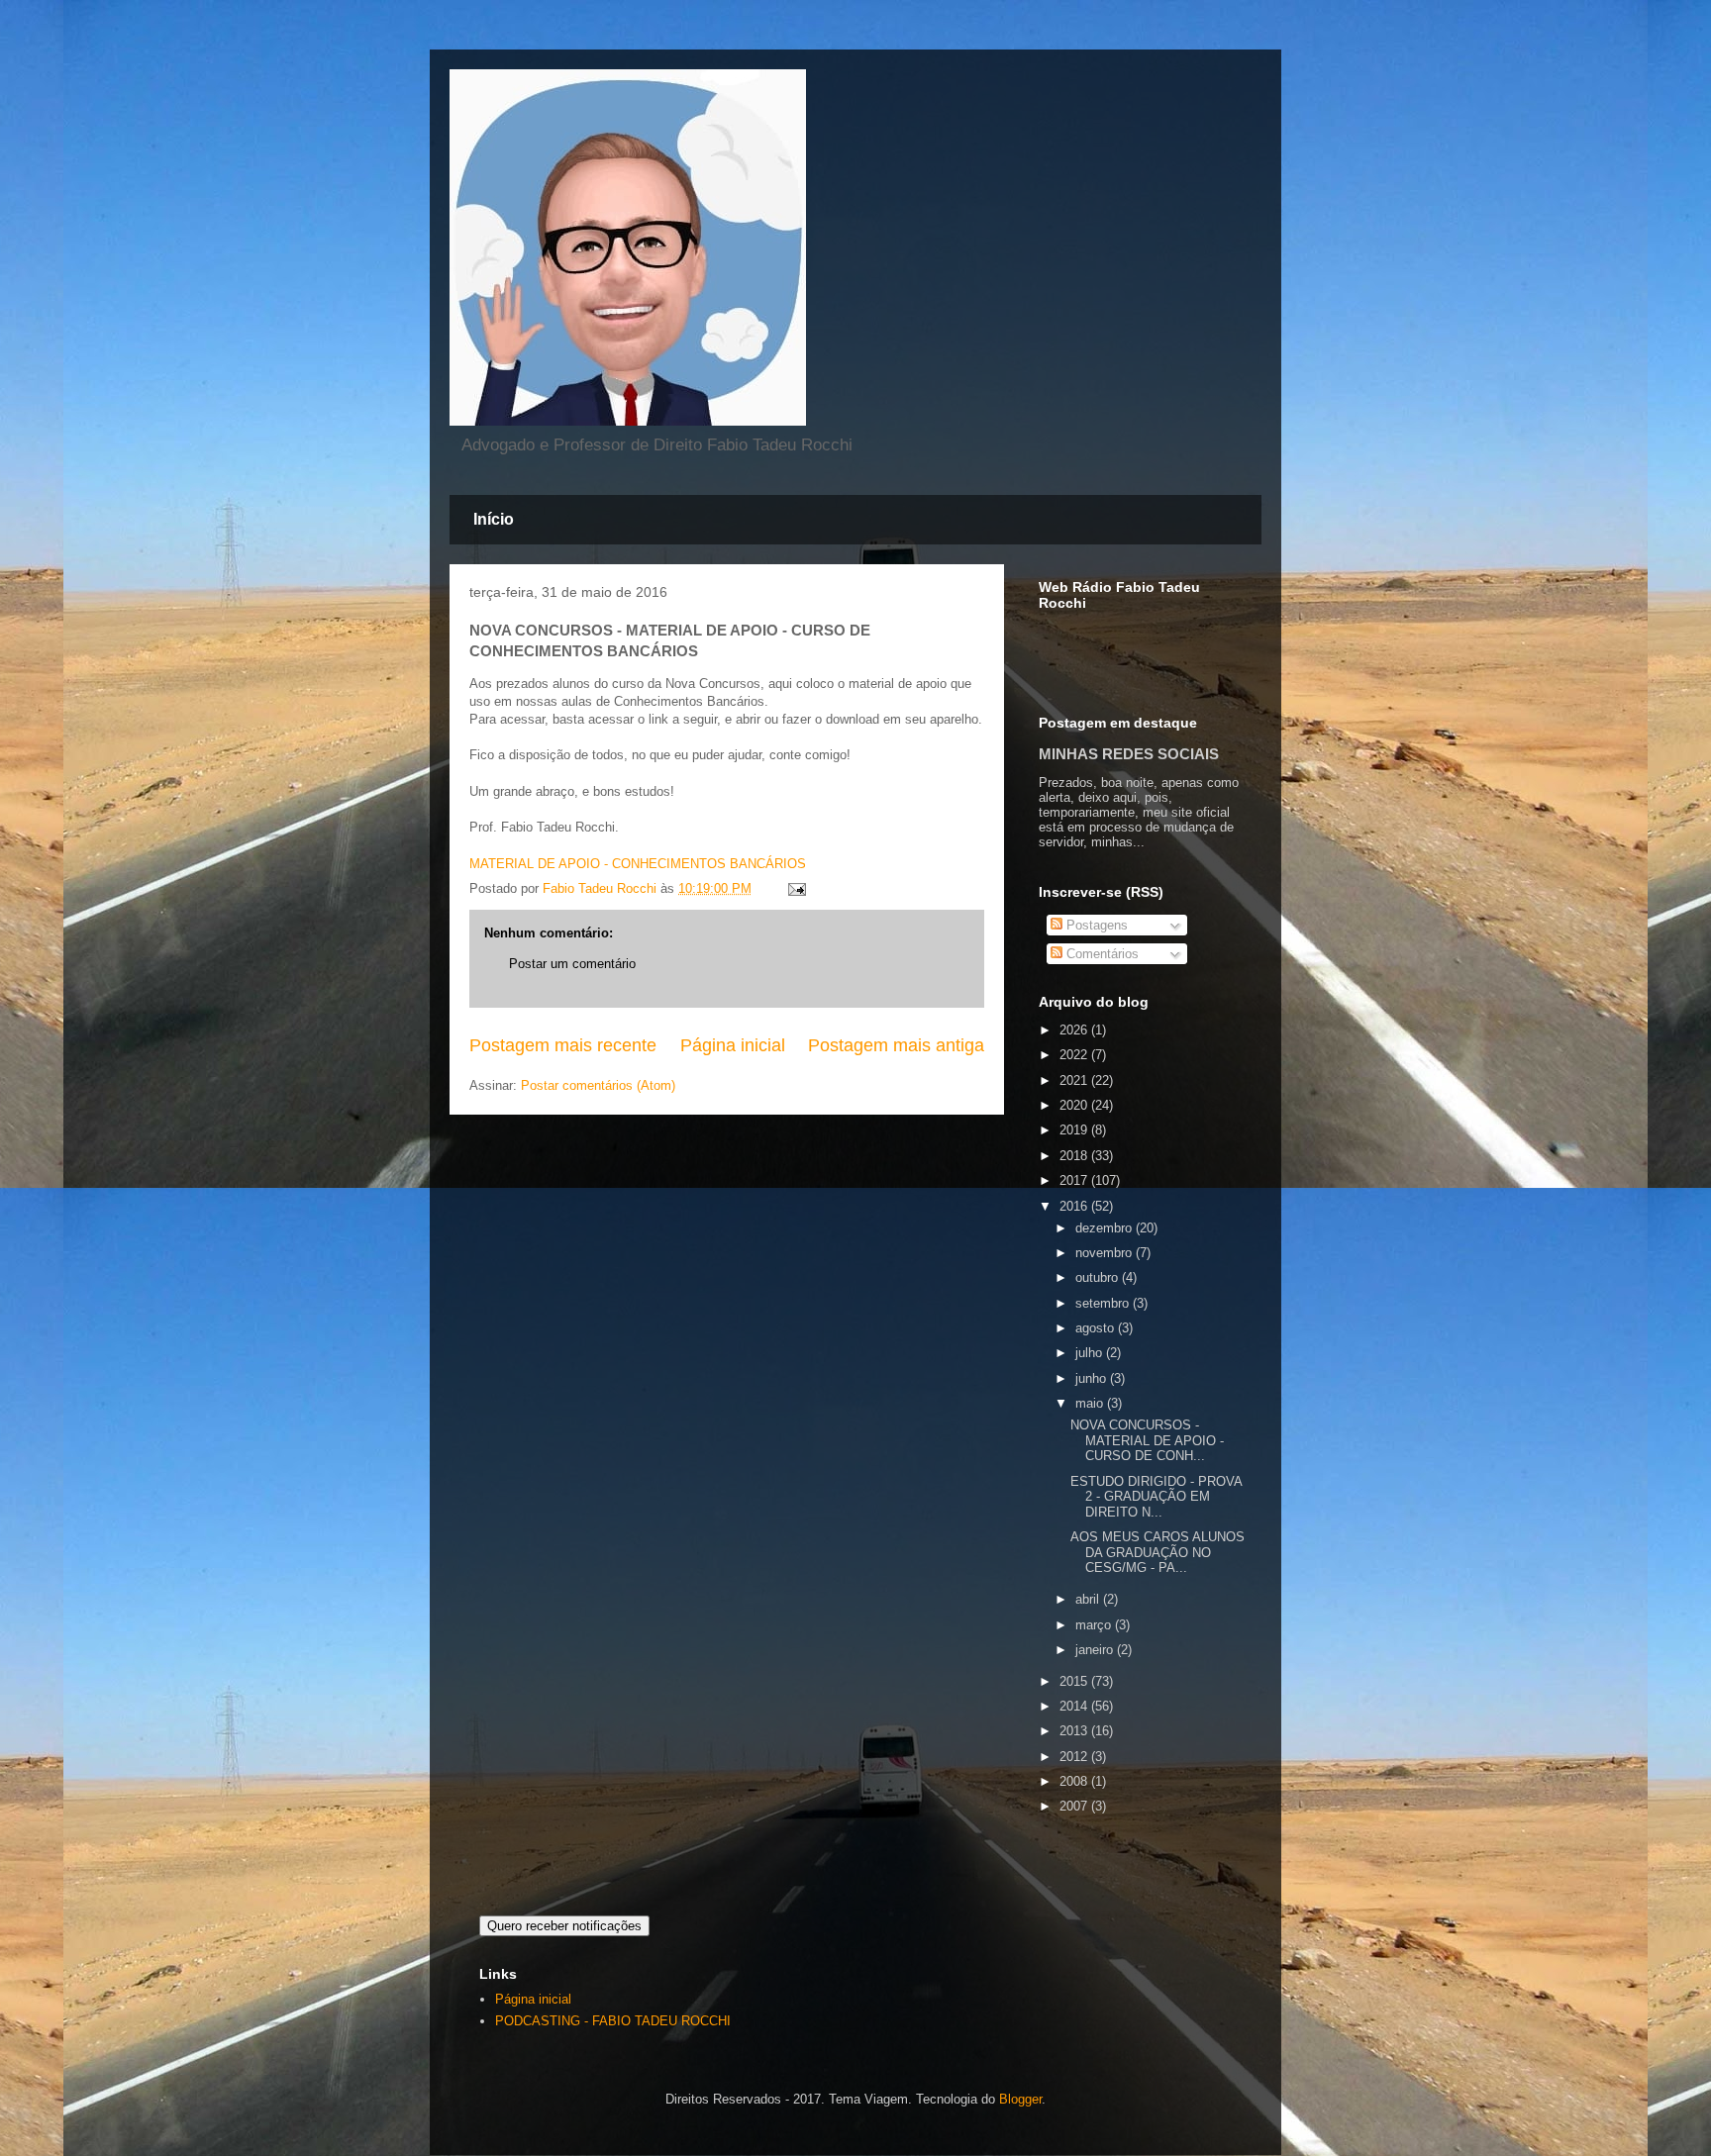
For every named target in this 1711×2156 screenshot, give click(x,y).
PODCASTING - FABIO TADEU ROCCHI (613, 2021)
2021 (1075, 1080)
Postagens (1095, 925)
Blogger (1020, 2099)
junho (1093, 1378)
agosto (1097, 1328)
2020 (1075, 1105)
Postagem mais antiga (896, 1045)
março (1095, 1625)
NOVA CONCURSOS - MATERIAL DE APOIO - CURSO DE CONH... (1147, 1440)
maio (1091, 1403)
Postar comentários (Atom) (598, 1085)
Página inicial (733, 1045)
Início (494, 519)
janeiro (1096, 1650)
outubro (1099, 1277)
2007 (1075, 1806)
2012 (1075, 1757)
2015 (1075, 1681)
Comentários (1101, 954)
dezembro (1106, 1228)
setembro (1104, 1303)
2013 (1075, 1731)
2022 (1075, 1055)
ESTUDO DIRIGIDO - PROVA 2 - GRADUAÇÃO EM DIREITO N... (1156, 1497)
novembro (1106, 1253)
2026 (1075, 1030)
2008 (1075, 1781)
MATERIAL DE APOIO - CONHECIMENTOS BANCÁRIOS (638, 864)
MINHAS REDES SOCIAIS (1129, 754)
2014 (1075, 1706)
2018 (1075, 1156)
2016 (1075, 1206)
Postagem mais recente (563, 1045)
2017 (1075, 1180)
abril (1089, 1599)
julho (1091, 1353)
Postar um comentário (572, 964)
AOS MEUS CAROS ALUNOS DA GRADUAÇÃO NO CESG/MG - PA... (1157, 1552)
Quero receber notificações (564, 1926)
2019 (1075, 1130)
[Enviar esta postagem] (796, 888)
